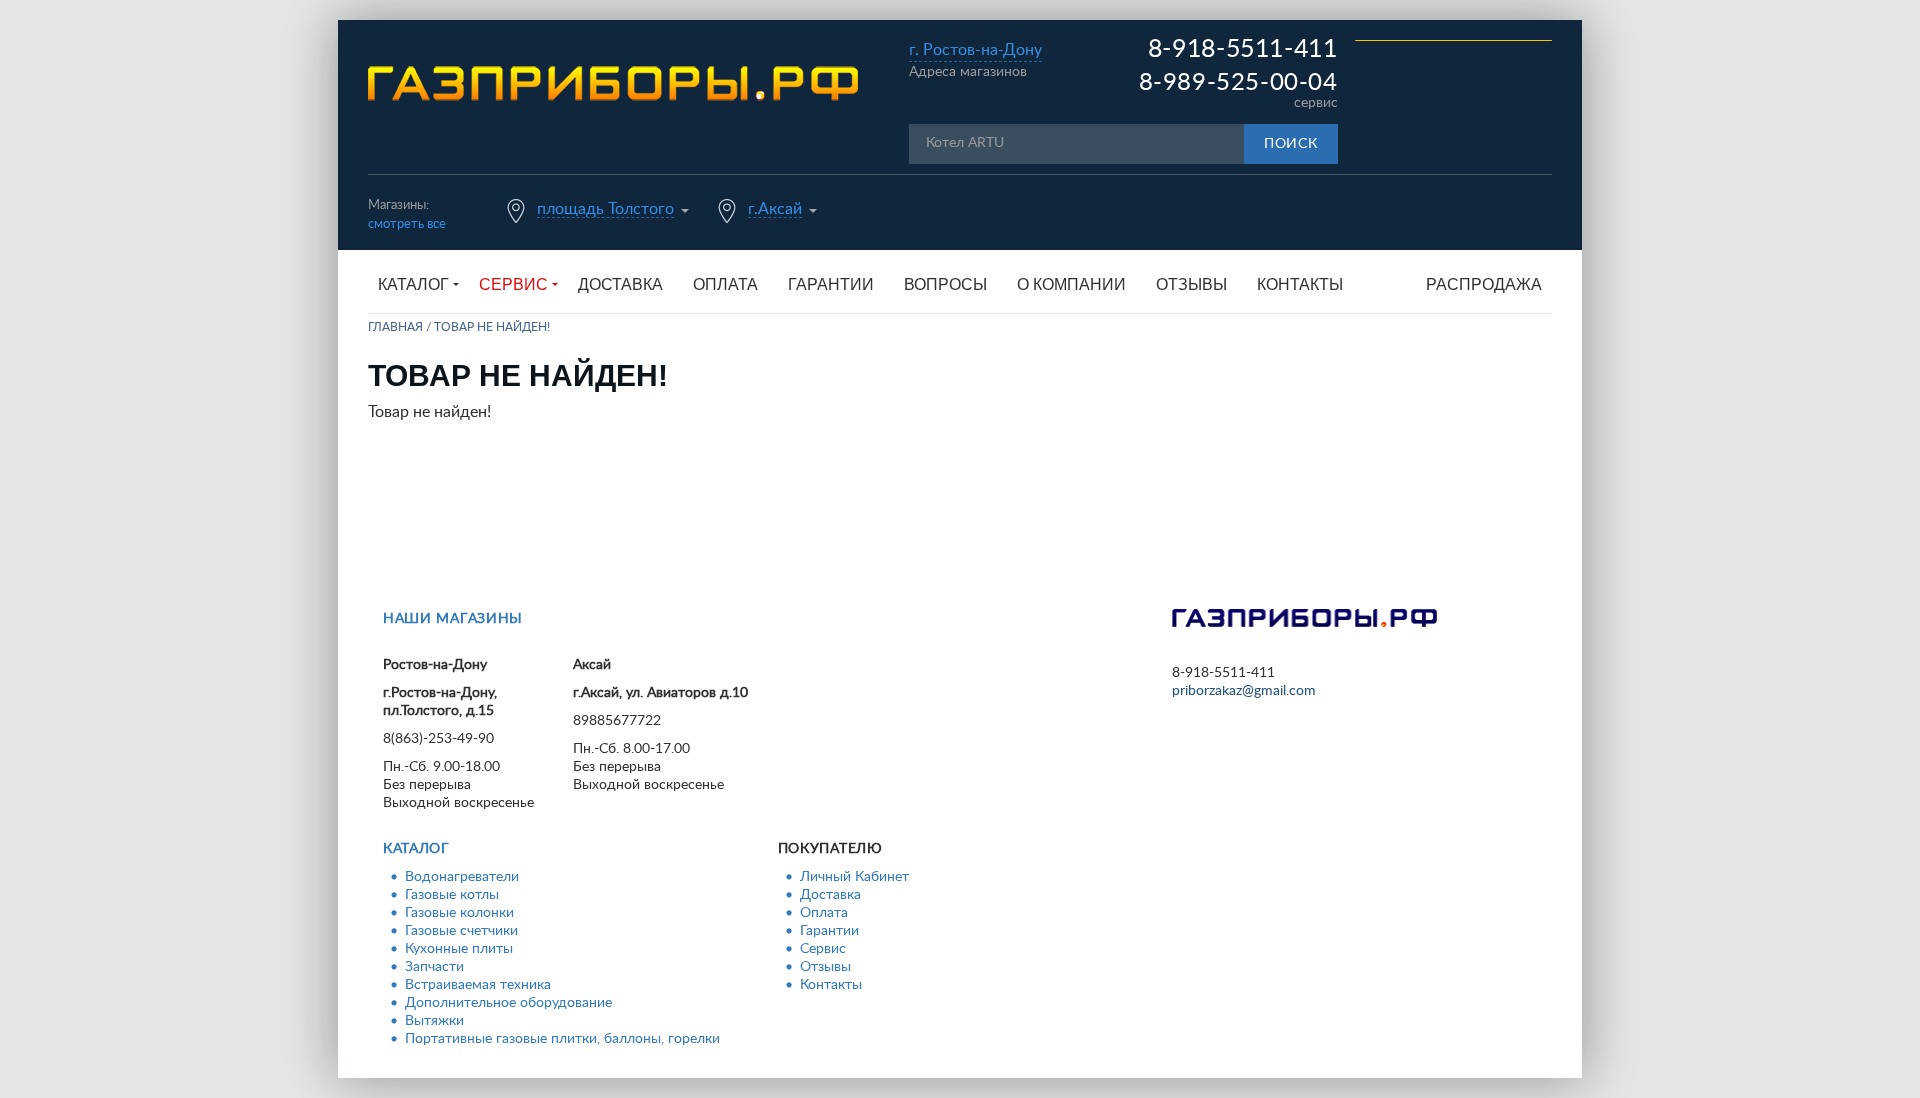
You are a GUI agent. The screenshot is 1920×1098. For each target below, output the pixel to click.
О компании (1071, 284)
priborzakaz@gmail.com (1244, 691)
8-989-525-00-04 (1238, 83)
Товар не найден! (492, 327)
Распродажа (1484, 284)
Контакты (1300, 284)
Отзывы (1191, 284)
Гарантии (831, 284)
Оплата (725, 284)
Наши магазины (453, 619)
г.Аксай (775, 209)
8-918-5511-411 (1243, 49)
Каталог (416, 849)
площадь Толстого (605, 209)
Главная (395, 327)
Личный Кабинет (854, 877)
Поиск (1291, 144)
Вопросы (945, 284)
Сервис (823, 949)
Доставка (620, 284)
